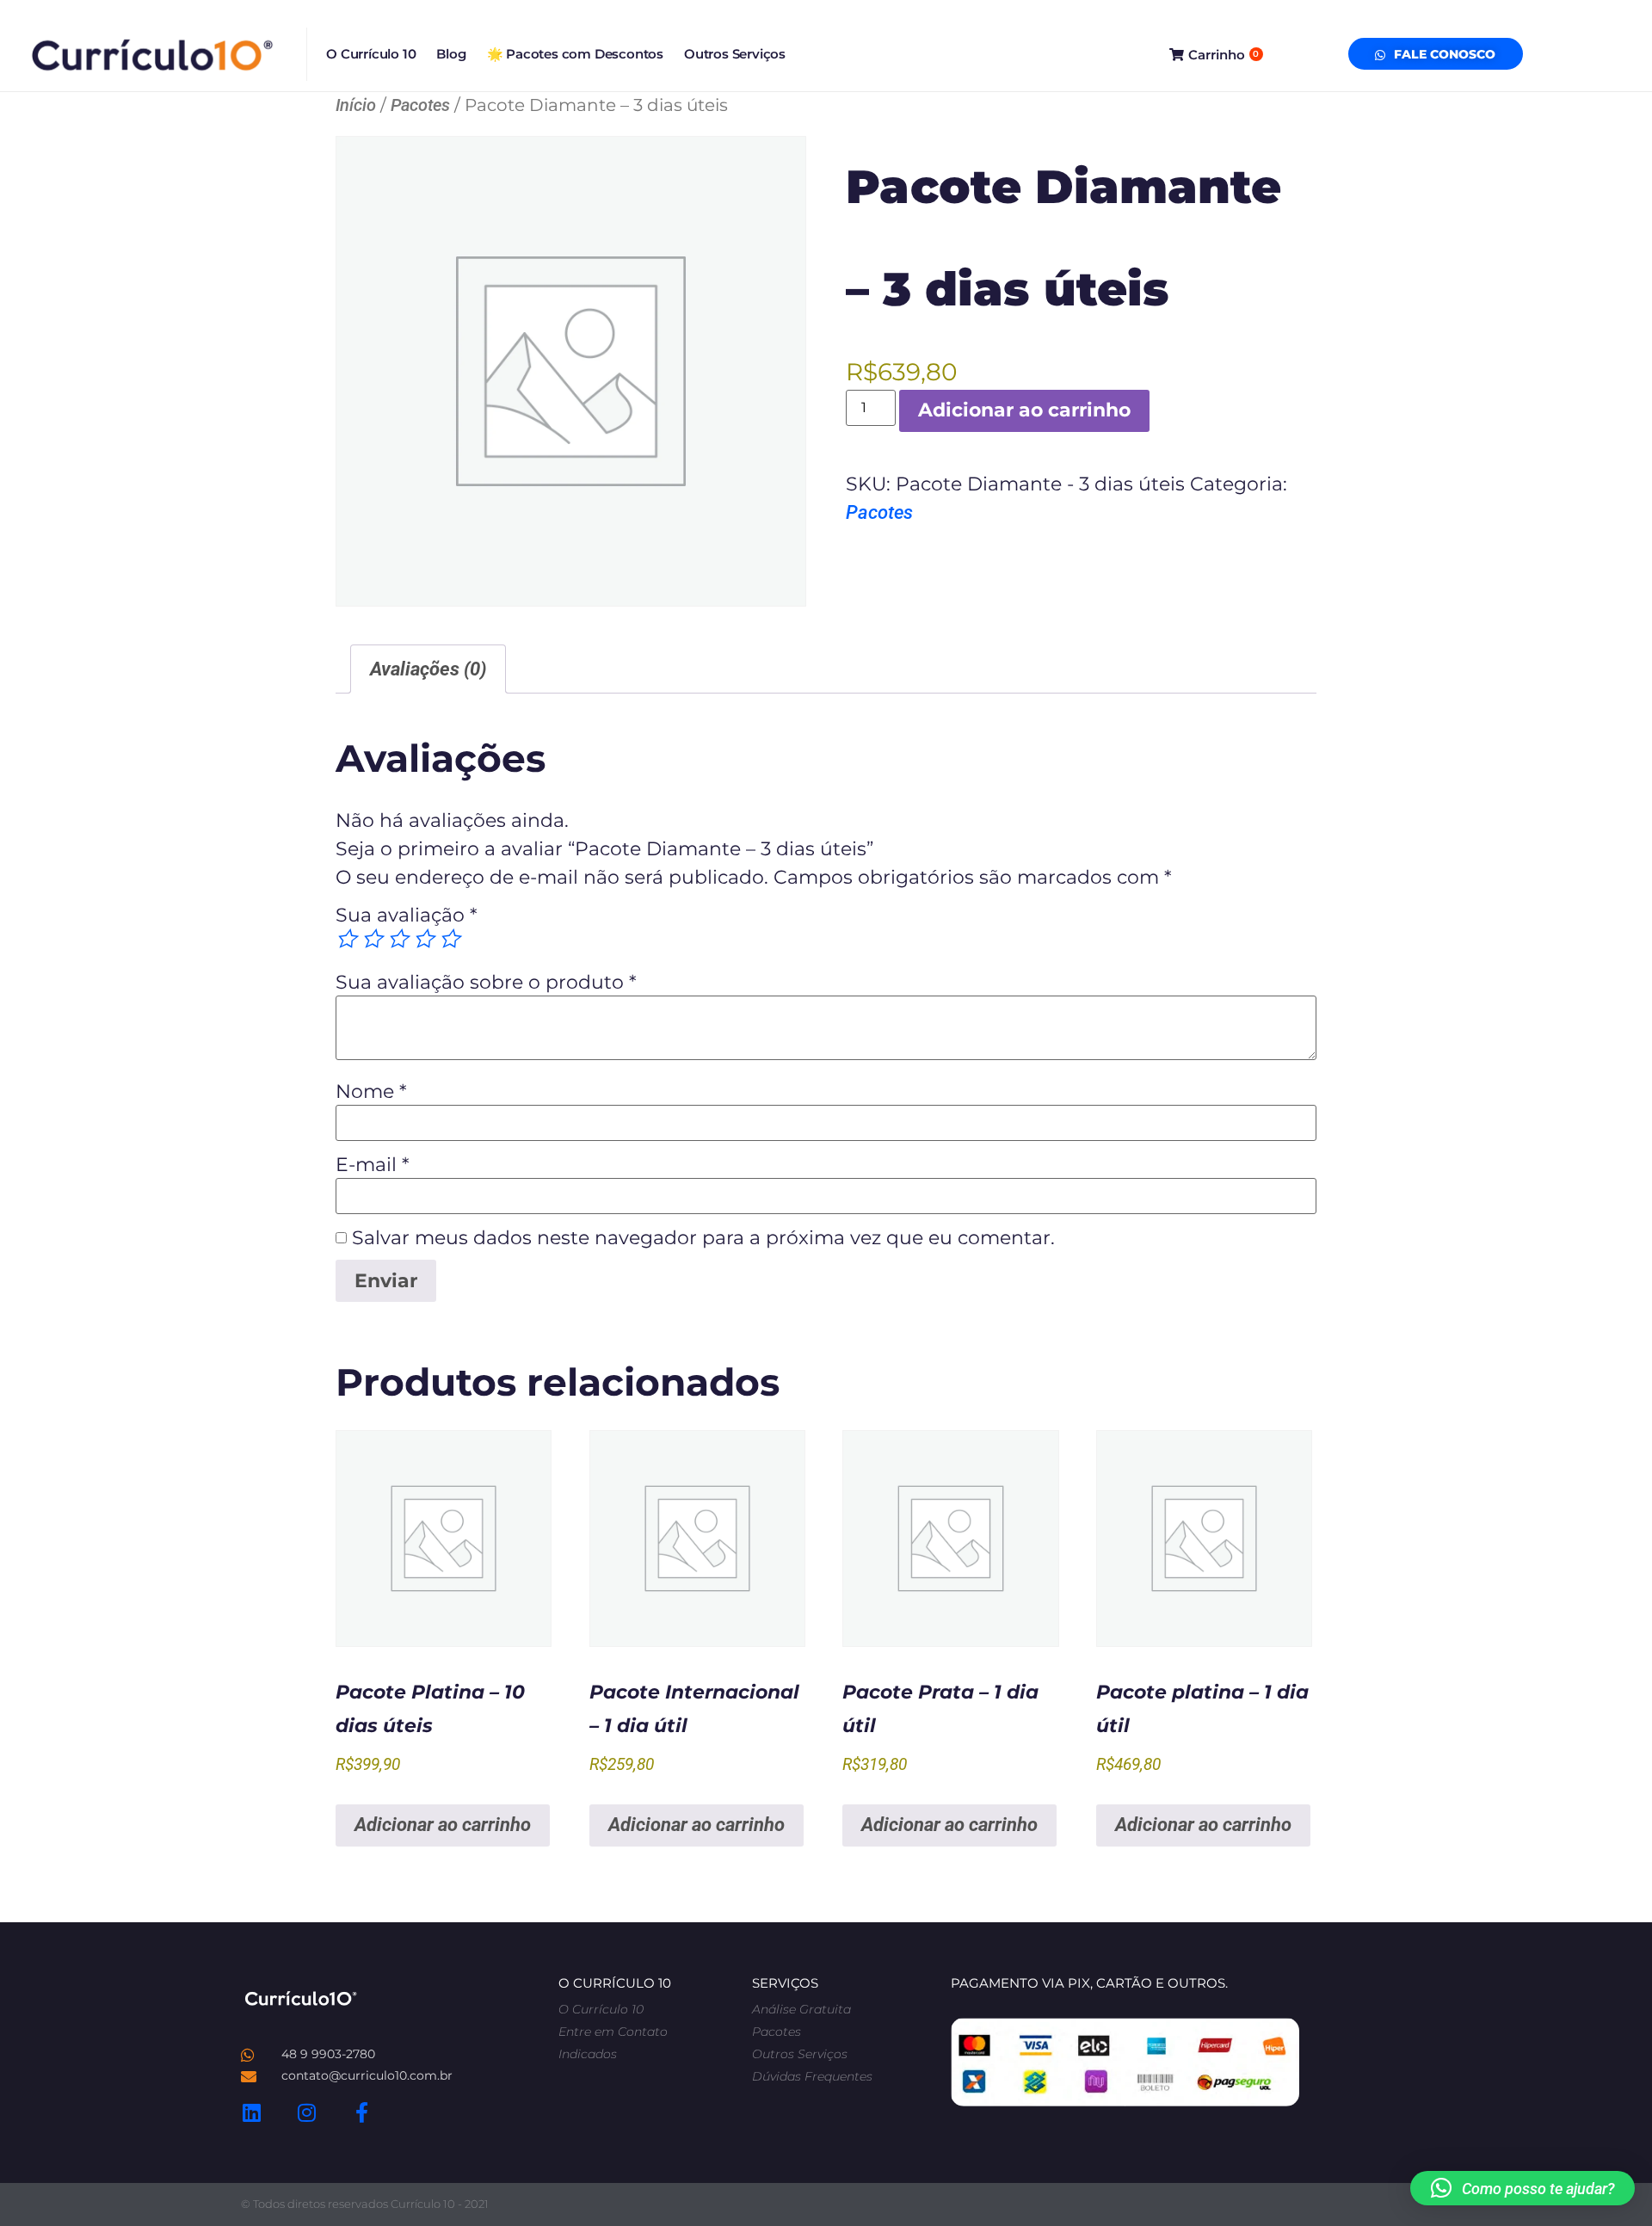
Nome (371, 1092)
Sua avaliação (406, 916)
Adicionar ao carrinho (1024, 410)
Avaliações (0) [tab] (428, 669)
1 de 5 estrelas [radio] (346, 939)
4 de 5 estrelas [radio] (423, 939)
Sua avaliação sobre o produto (486, 983)
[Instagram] (306, 2112)
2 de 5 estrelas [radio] (372, 939)
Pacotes (420, 105)
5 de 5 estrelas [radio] (449, 939)
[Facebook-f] (361, 2112)
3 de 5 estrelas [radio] (398, 939)
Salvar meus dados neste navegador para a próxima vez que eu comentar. (703, 1238)
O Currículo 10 (371, 54)
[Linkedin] (251, 2112)
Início (356, 105)
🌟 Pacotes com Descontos (575, 54)
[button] (1523, 2188)
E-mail (372, 1165)
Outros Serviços (735, 54)
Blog (451, 54)
